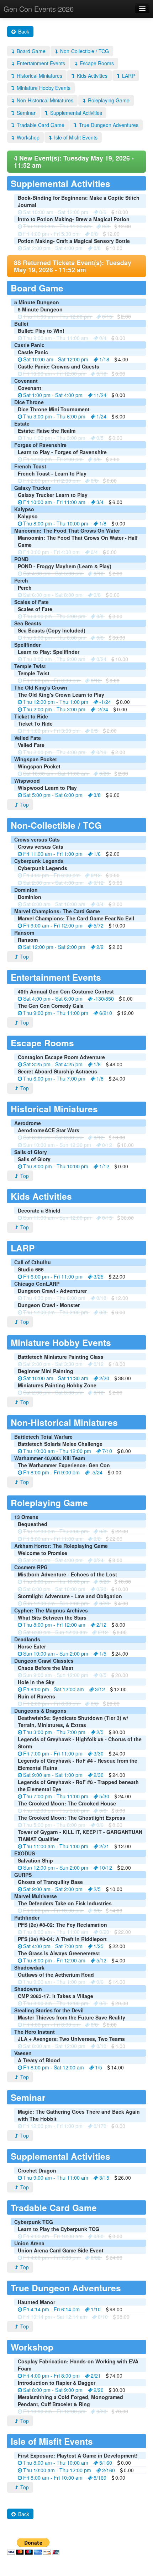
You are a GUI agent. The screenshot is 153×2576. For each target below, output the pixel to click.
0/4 (103, 338)
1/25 (99, 1946)
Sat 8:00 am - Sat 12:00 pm (54, 2046)
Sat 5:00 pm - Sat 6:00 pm (53, 795)
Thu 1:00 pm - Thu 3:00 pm (54, 438)
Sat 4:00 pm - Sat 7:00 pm (53, 1946)
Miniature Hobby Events (43, 88)
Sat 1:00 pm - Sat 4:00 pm (53, 395)
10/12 (106, 1868)
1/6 (97, 854)
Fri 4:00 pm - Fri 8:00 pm (51, 2024)
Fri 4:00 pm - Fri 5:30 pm (51, 234)
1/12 (104, 1166)
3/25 (99, 1276)
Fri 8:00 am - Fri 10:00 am (53, 2478)
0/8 (106, 226)
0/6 (103, 212)
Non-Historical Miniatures (44, 100)
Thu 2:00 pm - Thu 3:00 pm (54, 709)
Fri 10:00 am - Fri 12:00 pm (54, 374)
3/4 (100, 502)
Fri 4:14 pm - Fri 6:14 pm (51, 2309)
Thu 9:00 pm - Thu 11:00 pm (56, 1013)
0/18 (101, 374)
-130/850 (104, 999)
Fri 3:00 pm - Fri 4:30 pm (51, 552)
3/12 (100, 1689)
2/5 (100, 1732)
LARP (128, 76)
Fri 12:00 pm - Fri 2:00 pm (53, 459)
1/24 (101, 416)
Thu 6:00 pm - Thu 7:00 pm (54, 1078)
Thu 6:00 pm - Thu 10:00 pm (56, 1581)
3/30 (99, 1753)
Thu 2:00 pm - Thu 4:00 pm (54, 752)
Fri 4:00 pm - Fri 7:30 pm (51, 2257)
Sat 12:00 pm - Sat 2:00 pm (54, 947)
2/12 (101, 1625)
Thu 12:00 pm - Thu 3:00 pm (56, 1531)
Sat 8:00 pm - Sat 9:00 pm (53, 2390)
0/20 (104, 773)
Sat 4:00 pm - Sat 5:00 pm (53, 573)
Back (23, 31)
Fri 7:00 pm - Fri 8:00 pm (51, 680)
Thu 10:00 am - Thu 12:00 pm (57, 1451)
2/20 (104, 1378)
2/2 (100, 947)
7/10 (107, 1451)
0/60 (99, 2236)
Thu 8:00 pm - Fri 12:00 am (54, 1625)
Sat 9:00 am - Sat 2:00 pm (53, 1889)
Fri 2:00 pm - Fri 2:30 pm (51, 481)
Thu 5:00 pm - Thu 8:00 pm (54, 1825)
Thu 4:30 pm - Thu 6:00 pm (54, 1298)
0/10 (99, 573)
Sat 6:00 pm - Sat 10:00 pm (54, 1589)
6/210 (106, 1013)
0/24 (101, 659)
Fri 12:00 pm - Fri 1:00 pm (53, 2126)
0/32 (96, 2257)
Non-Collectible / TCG (84, 51)
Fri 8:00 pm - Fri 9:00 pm (51, 1472)
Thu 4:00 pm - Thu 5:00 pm (54, 616)
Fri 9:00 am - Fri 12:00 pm (53, 925)
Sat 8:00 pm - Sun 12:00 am (55, 1632)
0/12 (96, 680)
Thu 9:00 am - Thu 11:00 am (56, 338)
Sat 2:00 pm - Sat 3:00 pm (53, 1392)
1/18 (104, 359)
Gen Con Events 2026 (39, 9)
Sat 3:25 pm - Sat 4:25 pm (53, 1064)
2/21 (104, 1846)
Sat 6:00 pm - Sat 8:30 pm (53, 1137)
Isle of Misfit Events (75, 137)
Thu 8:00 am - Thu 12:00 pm (56, 2003)
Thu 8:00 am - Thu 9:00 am (54, 659)
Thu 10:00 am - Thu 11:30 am (57, 226)
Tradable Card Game (40, 125)
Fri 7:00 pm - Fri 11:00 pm (53, 1753)
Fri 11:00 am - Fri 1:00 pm (53, 854)
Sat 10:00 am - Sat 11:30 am (56, 1378)
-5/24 (97, 1472)
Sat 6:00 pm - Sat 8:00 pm (53, 595)
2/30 (99, 1775)
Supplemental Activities (75, 113)
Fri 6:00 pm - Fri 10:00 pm (53, 1910)
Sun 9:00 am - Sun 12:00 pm (56, 1675)
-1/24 (105, 702)
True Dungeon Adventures (108, 125)
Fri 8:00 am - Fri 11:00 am (53, 1539)
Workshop (27, 137)
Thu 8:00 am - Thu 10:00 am (56, 2463)
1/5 (103, 1653)
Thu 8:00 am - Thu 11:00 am (56, 1932)
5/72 (99, 925)
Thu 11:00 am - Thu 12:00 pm (57, 316)
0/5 (100, 438)
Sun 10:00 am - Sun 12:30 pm (57, 1145)
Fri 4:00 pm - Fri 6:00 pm (51, 875)
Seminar (25, 113)
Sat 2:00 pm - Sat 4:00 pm (53, 248)
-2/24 (102, 709)
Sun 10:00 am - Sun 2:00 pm (56, 1653)
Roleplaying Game (108, 100)
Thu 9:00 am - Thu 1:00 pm (54, 1982)
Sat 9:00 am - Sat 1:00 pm (53, 1775)
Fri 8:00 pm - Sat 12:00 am (54, 1689)
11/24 (100, 395)
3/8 (97, 795)
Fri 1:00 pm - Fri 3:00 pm (51, 731)
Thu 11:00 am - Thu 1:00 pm (56, 1846)
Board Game (30, 51)
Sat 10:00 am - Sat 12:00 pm (56, 212)
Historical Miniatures (39, 76)
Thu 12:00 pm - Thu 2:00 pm (56, 1312)
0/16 (101, 752)
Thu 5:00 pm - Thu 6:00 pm (54, 637)
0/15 (107, 316)
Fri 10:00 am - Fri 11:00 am (54, 502)
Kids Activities (91, 76)
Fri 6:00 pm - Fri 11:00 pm (53, 1276)
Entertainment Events (40, 63)
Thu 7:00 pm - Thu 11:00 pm (56, 1796)
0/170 (100, 2126)
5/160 (106, 2463)
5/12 (101, 1960)
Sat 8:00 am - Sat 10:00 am (54, 904)
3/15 (104, 2178)
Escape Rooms (96, 63)
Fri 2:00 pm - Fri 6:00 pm (51, 1703)
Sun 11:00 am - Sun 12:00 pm (57, 1218)
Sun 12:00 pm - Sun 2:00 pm (56, 1603)
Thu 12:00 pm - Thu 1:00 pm (56, 702)
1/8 (103, 523)
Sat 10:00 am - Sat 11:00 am (56, 773)
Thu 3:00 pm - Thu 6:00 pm (54, 416)
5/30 (104, 1796)
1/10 (96, 2309)
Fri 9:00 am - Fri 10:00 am (53, 2236)
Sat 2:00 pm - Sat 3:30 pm (53, 1364)
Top (24, 804)
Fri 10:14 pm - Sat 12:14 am (55, 2317)
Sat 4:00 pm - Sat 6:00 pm (53, 999)
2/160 (109, 2470)
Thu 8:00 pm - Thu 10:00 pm (56, 523)
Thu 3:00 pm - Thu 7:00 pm (54, 1732)
